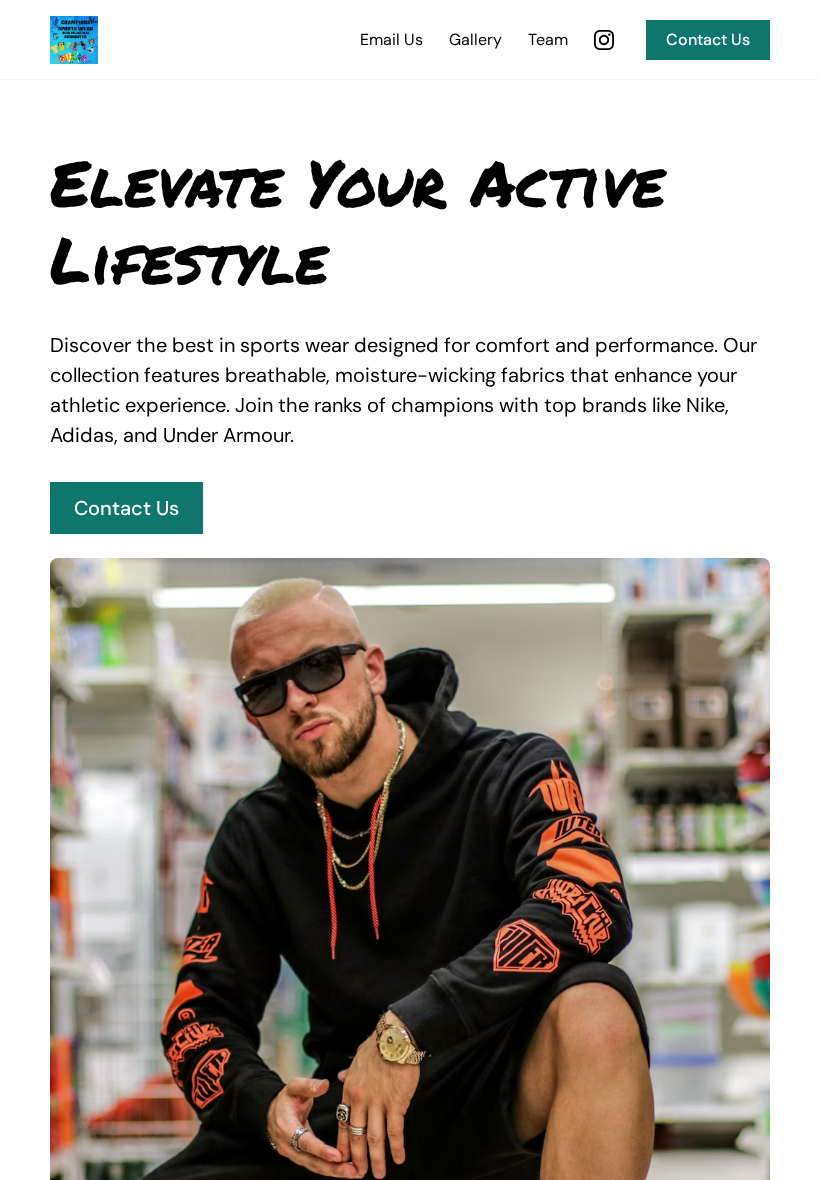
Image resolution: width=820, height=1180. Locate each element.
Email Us (391, 39)
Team (548, 39)
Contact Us (708, 39)
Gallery (475, 39)
